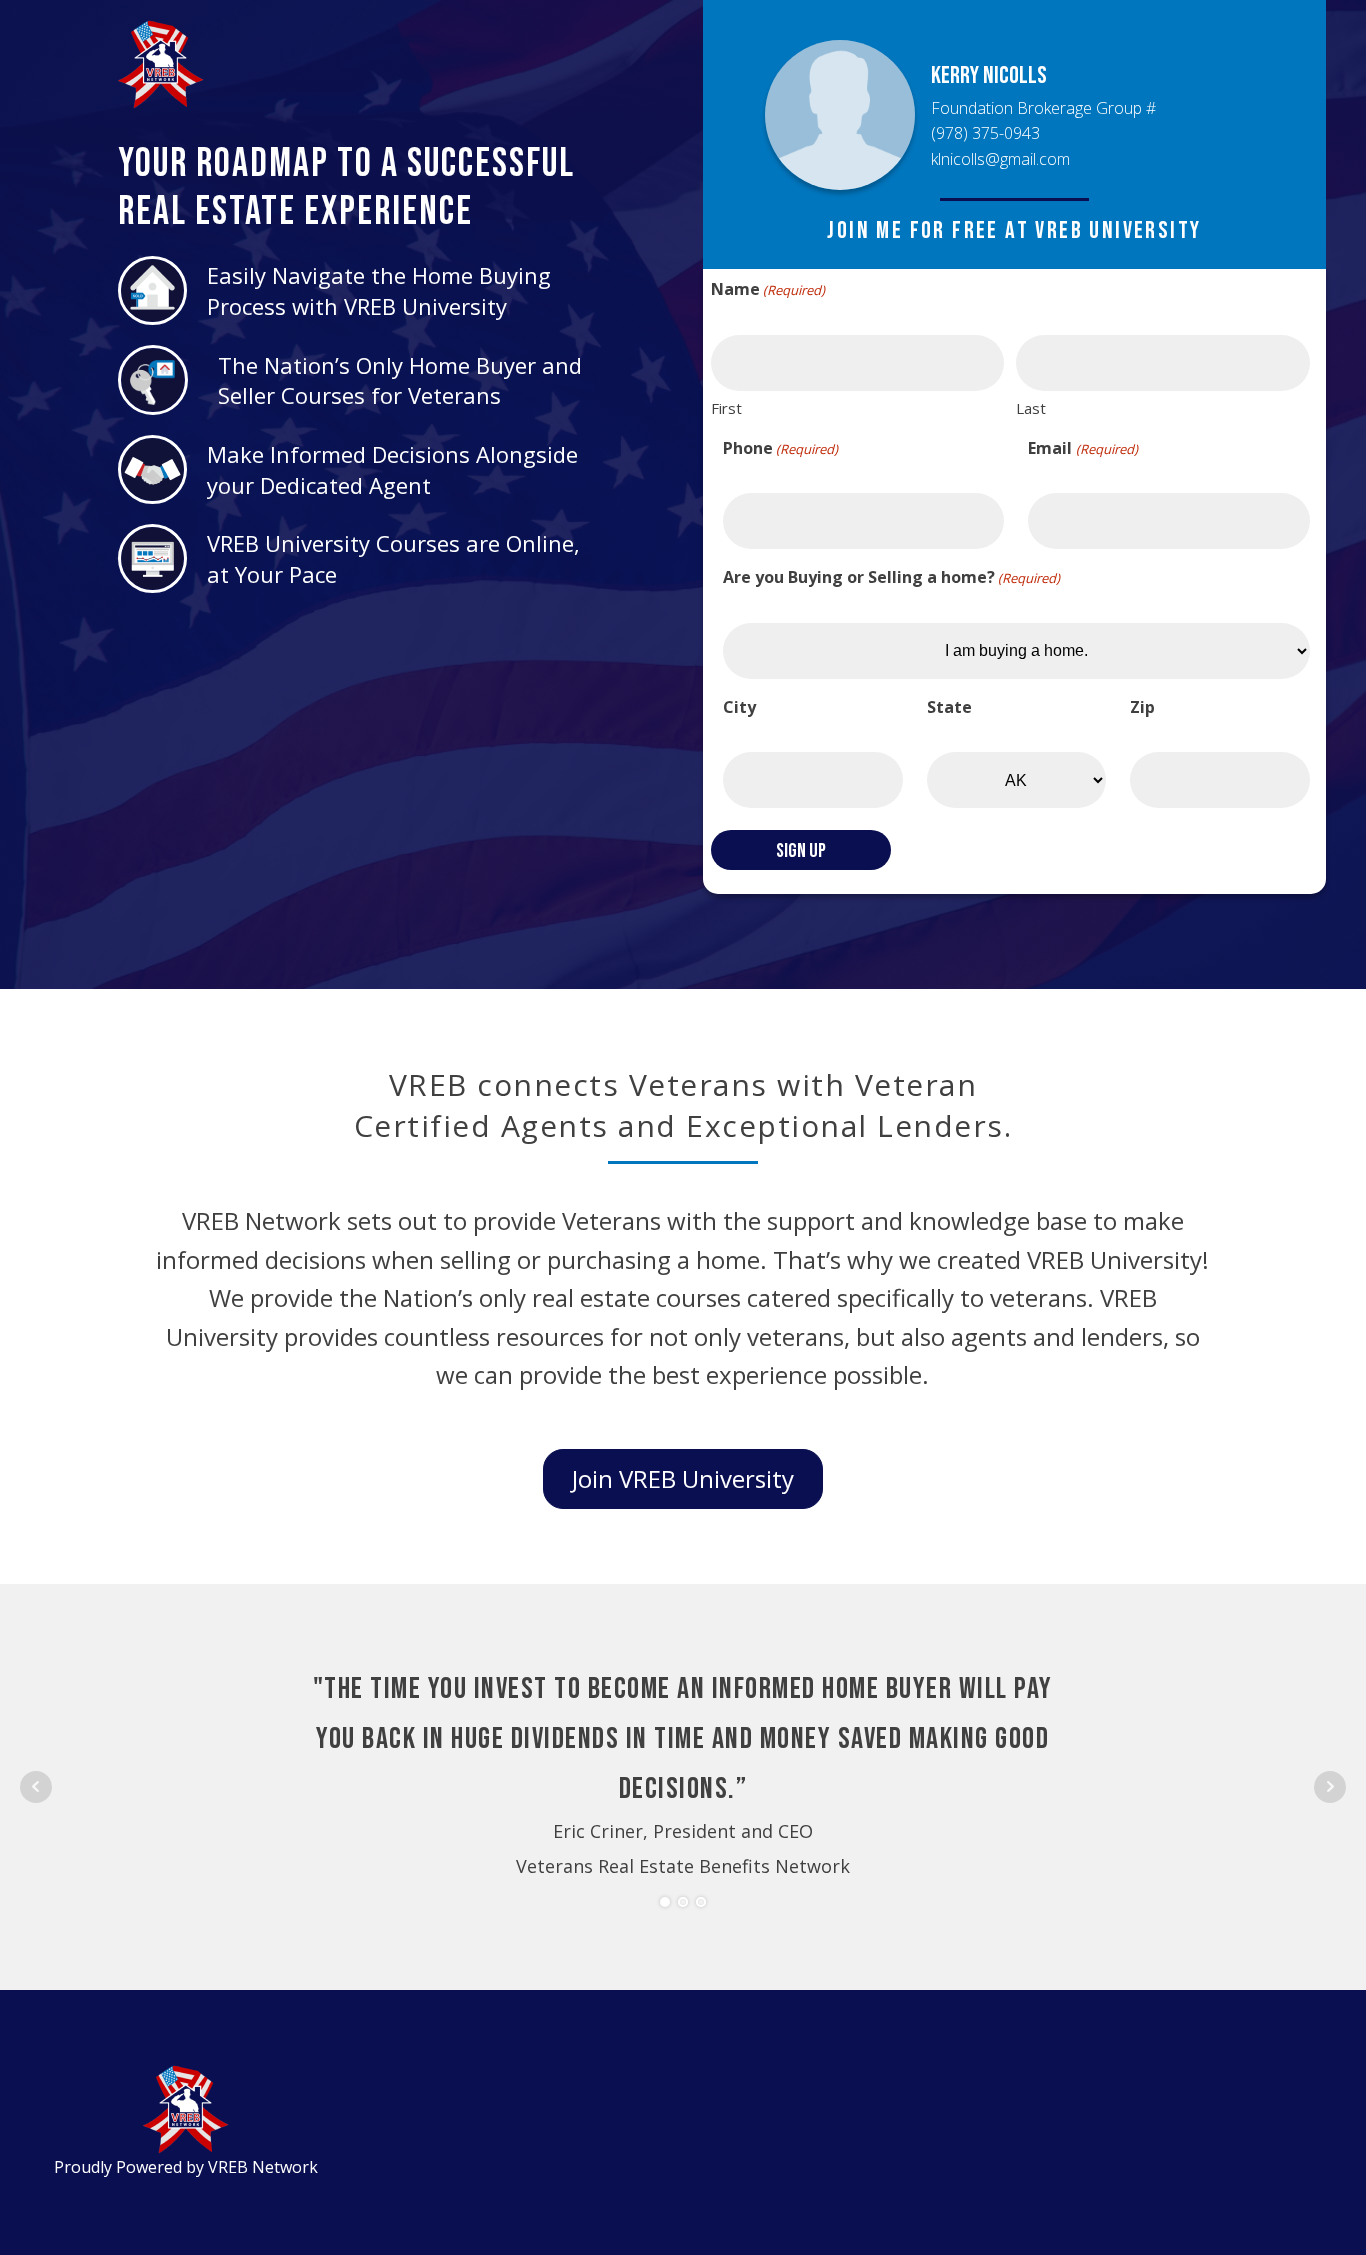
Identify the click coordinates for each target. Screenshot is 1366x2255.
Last (1031, 408)
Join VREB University (683, 1478)
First (726, 408)
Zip (1142, 707)
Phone (780, 448)
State (949, 707)
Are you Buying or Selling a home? (891, 577)
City (739, 707)
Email (1082, 448)
